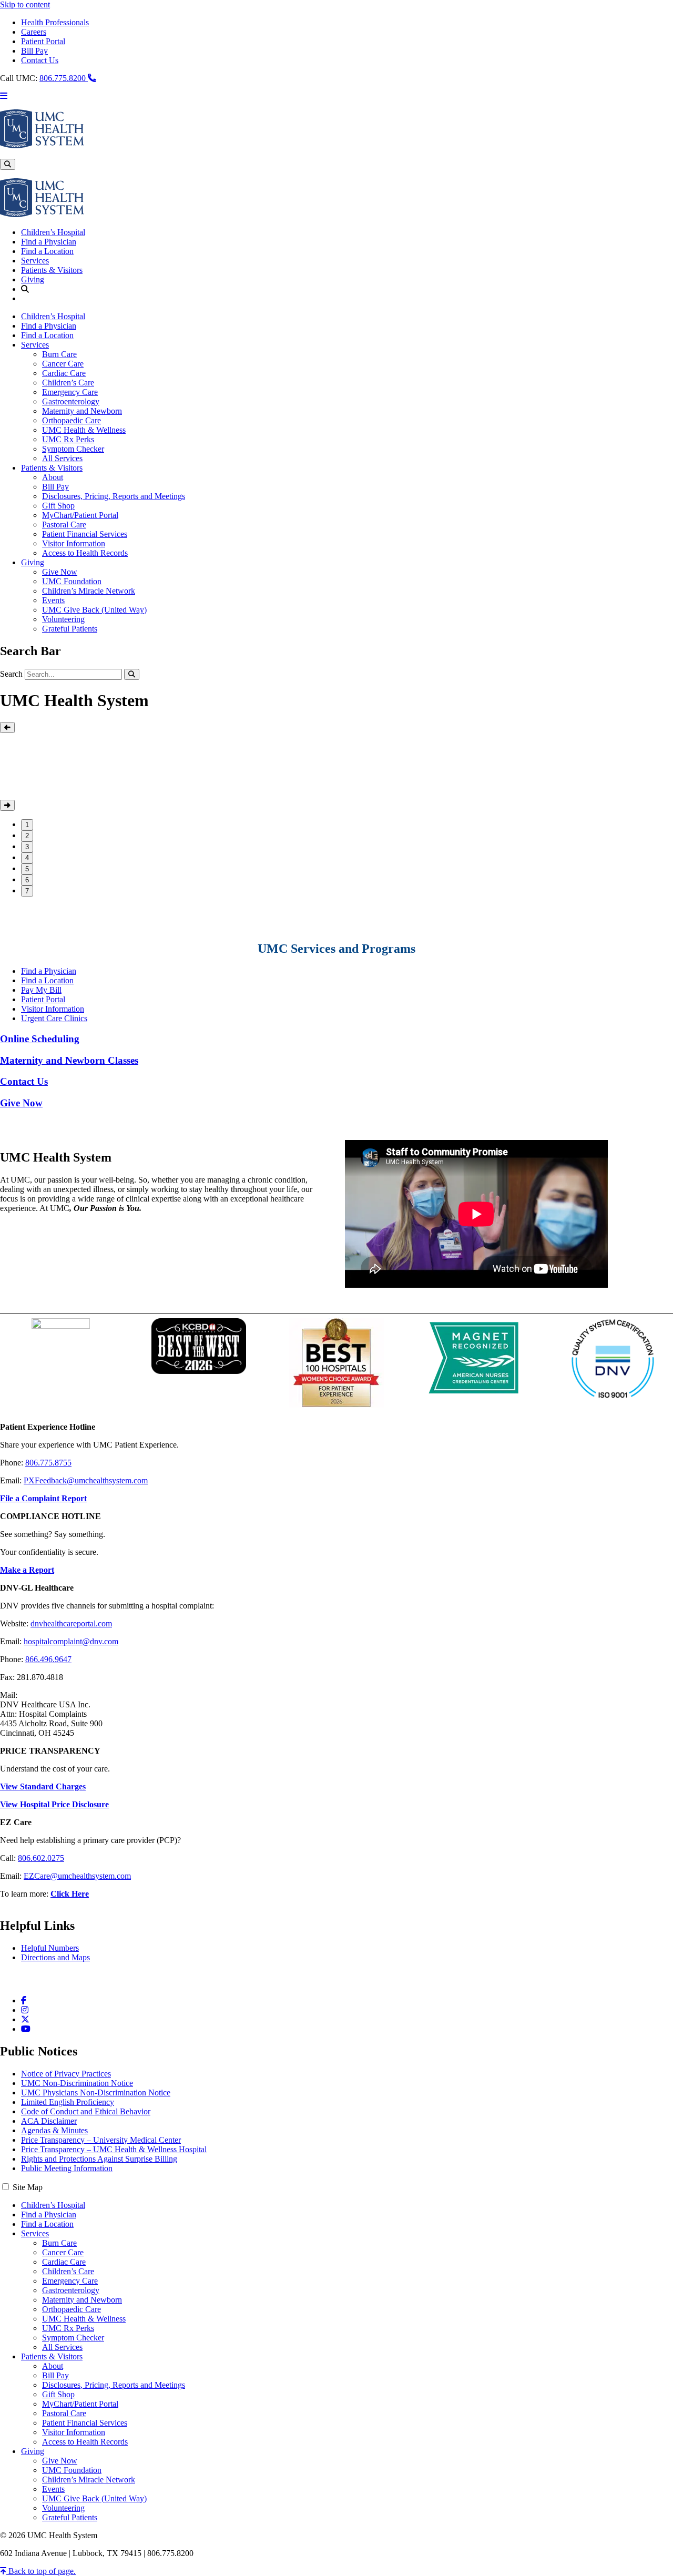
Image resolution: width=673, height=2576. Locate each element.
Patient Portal (43, 41)
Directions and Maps (55, 1957)
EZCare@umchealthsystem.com (77, 1876)
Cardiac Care (64, 373)
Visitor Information (74, 543)
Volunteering (63, 619)
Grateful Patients (70, 629)
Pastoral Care (64, 525)
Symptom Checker (73, 449)
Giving (33, 279)
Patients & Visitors (52, 270)
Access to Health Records (85, 553)
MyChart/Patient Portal (80, 515)
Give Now (60, 572)
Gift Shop (58, 506)
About (53, 477)
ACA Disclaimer (49, 2121)
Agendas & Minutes (54, 2130)
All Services (62, 458)
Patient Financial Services (85, 534)
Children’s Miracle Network (89, 591)
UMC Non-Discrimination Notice (77, 2083)
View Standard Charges (43, 1786)
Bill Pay (34, 51)
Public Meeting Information (67, 2168)
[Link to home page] (42, 214)
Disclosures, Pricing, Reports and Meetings (114, 496)
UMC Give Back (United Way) (94, 610)
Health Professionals (55, 22)
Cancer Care (63, 364)
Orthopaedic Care (72, 420)
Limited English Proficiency (68, 2102)
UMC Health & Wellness (84, 430)
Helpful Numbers (50, 1948)
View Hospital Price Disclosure (54, 1804)
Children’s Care (68, 383)
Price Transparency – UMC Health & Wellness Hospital (114, 2149)
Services (35, 261)
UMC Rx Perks (68, 439)
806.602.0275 (41, 1858)
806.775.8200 (64, 78)
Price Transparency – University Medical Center (101, 2140)
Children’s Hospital (53, 232)
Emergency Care (70, 392)
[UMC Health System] (42, 145)
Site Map (28, 2187)
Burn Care (59, 354)
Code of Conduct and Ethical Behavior (86, 2111)
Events (53, 600)
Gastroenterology (71, 401)
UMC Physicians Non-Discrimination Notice (96, 2093)
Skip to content (25, 4)
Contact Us (40, 60)
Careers (34, 32)
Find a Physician (49, 242)
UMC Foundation (72, 581)
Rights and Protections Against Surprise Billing (99, 2159)
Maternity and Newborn (82, 411)
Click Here (70, 1894)
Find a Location (47, 251)
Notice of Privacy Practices (66, 2074)
